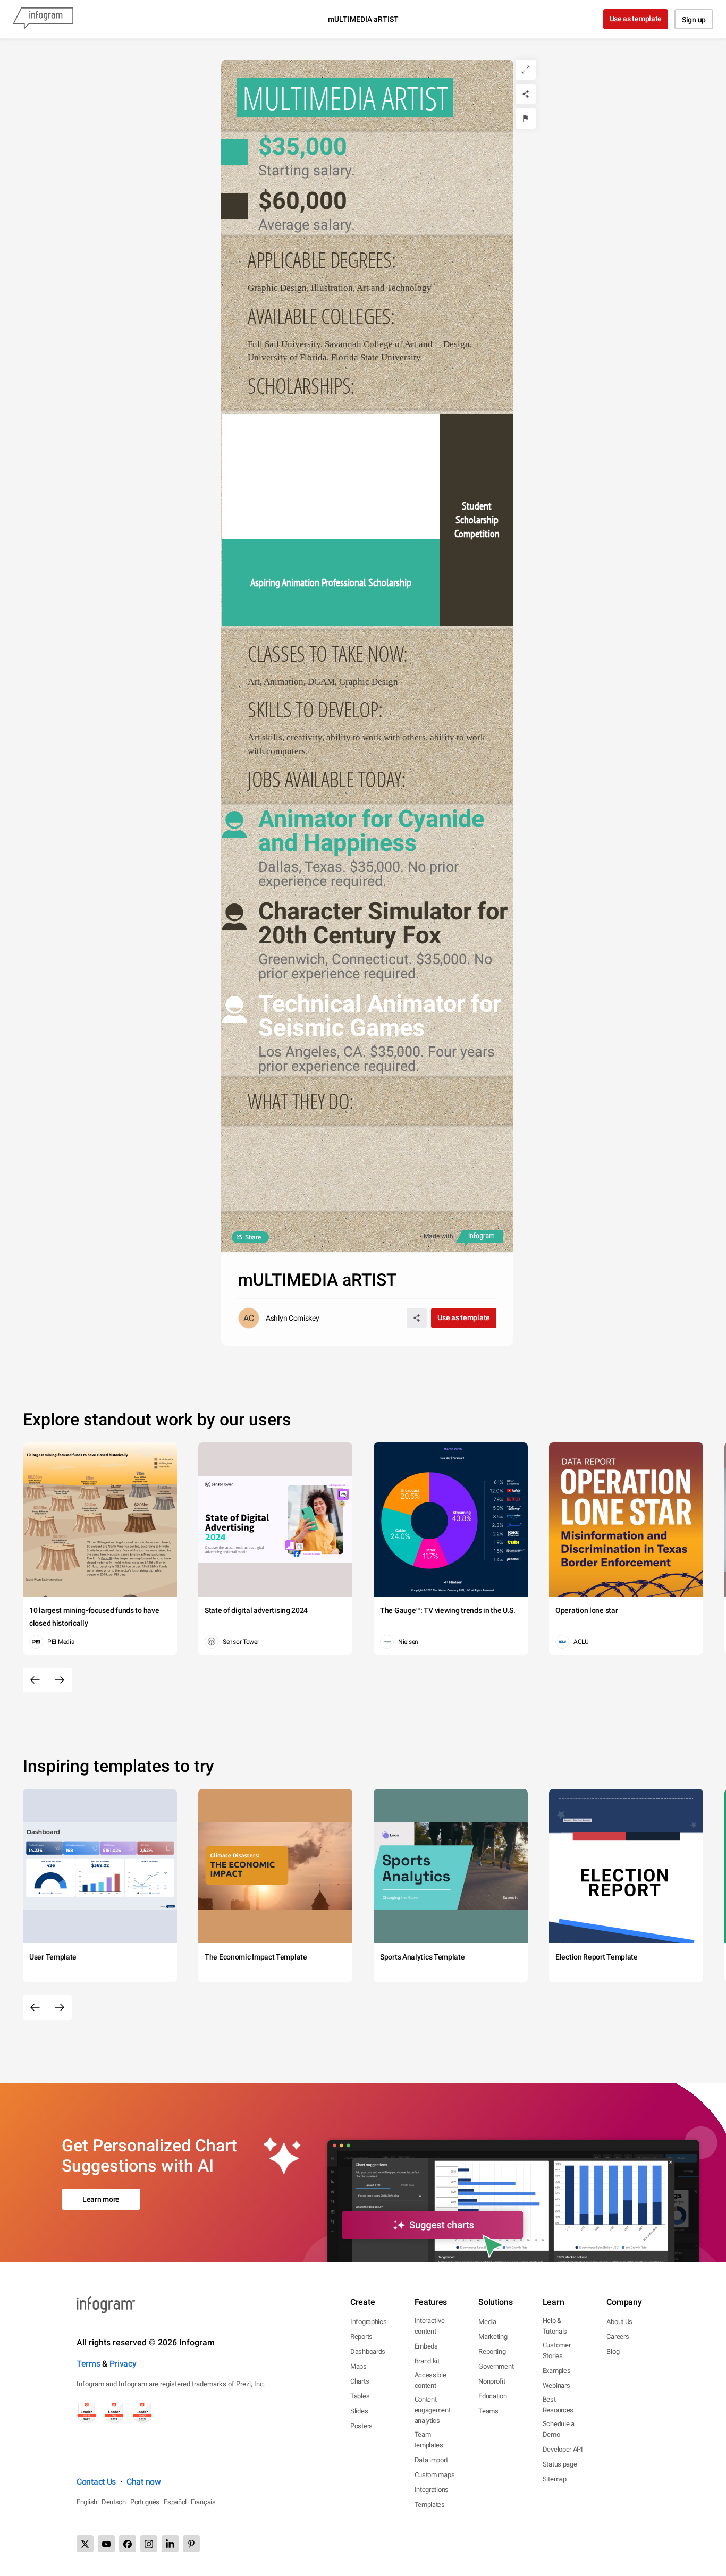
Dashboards (368, 2351)
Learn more (101, 2199)
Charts (360, 2381)
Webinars (556, 2385)
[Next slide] (60, 1680)
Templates (430, 2505)
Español (175, 2502)
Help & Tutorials (555, 2326)
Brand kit (427, 2361)
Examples (557, 2371)
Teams (488, 2411)
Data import (431, 2460)
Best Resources (558, 2405)
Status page (560, 2464)
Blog (613, 2351)
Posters (361, 2426)
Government (496, 2366)
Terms (88, 2364)
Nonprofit (492, 2381)
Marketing (493, 2337)
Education (492, 2396)
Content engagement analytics (433, 2410)
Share (253, 1237)
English (87, 2502)
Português (145, 2502)
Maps (358, 2366)
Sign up (694, 20)
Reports (361, 2337)
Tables (360, 2396)
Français (203, 2502)
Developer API (563, 2449)
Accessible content (430, 2380)
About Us (619, 2322)
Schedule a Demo (559, 2429)
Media (487, 2322)
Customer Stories (557, 2350)
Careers (618, 2337)
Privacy (123, 2364)
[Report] (526, 119)
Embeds (426, 2346)
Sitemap (555, 2479)
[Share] (526, 94)
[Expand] (526, 70)
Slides (359, 2411)
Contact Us (96, 2482)
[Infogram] (43, 19)
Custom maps (435, 2475)
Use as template (636, 19)
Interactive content (430, 2326)
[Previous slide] (35, 1680)
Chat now (144, 2482)
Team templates (429, 2440)
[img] (331, 477)
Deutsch (114, 2502)
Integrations (432, 2490)
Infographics (368, 2322)
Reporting (492, 2351)
